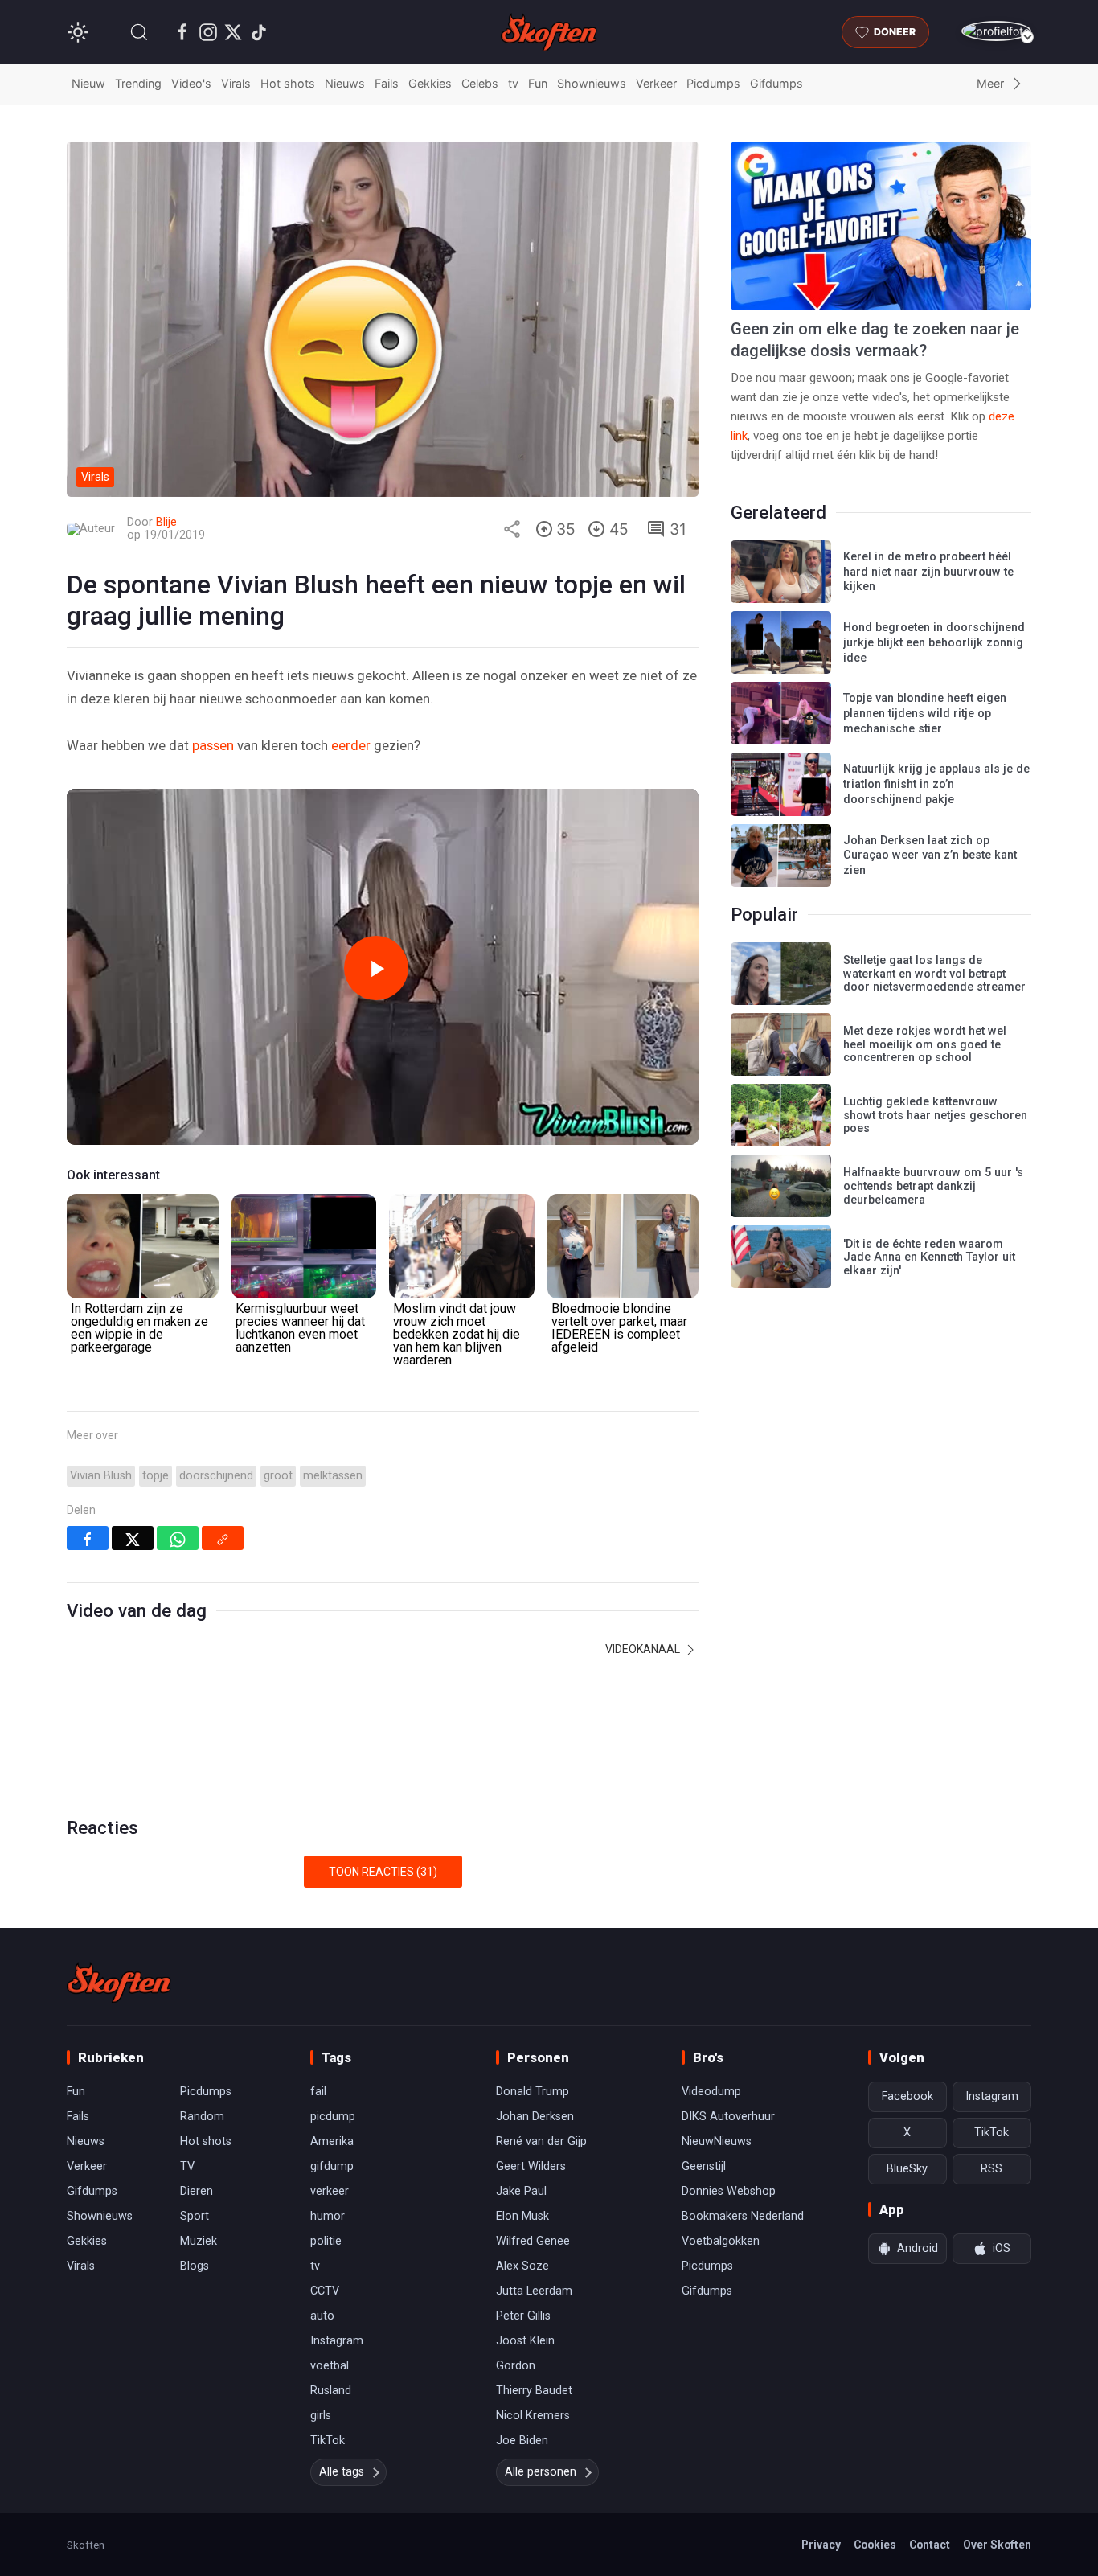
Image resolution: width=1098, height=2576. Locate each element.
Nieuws (345, 83)
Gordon (516, 2366)
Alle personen (541, 2472)
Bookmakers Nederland (743, 2216)
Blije (166, 522)
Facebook (907, 2096)
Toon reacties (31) (383, 1872)
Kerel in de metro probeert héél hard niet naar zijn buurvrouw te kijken (928, 572)
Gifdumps (776, 83)
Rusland (331, 2391)
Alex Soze (522, 2266)
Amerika (332, 2141)
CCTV (325, 2291)
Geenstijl (704, 2166)
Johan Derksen (535, 2117)
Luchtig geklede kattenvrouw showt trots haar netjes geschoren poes (935, 1115)
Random (202, 2117)
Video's (191, 83)
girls (321, 2416)
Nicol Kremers (533, 2416)
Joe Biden (522, 2441)
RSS (991, 2169)
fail (318, 2092)
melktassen (333, 1476)
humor (328, 2216)
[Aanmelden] (996, 31)
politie (326, 2241)
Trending (138, 83)
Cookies (875, 2545)
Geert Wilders (531, 2166)
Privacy (821, 2545)
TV (187, 2166)
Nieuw (88, 83)
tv (513, 83)
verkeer (330, 2191)
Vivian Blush (101, 1476)
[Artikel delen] (512, 529)
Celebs (480, 83)
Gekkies (430, 83)
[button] (139, 32)
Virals (236, 83)
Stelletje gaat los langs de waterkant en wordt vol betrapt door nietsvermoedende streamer (934, 974)
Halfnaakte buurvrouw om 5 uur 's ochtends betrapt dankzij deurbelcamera (933, 1186)
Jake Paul (521, 2191)
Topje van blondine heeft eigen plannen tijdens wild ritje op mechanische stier (925, 713)
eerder (351, 745)
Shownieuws (592, 83)
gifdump (332, 2166)
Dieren (197, 2191)
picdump (333, 2117)
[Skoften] (119, 1983)
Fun (538, 83)
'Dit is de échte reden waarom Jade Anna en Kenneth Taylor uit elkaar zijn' (929, 1257)
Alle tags (342, 2472)
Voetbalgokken (721, 2241)
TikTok (328, 2441)
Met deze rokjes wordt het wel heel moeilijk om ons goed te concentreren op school (925, 1044)
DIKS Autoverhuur (728, 2117)
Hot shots (288, 83)
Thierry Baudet (534, 2391)
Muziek (199, 2241)
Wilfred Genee (533, 2241)
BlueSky (907, 2169)
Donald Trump (533, 2092)
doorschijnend (216, 1476)
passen (213, 745)
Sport (195, 2216)
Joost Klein (525, 2341)
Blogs (195, 2266)
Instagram (337, 2341)
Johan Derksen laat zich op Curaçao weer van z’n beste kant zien (930, 855)
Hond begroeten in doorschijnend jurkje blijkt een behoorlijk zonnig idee (934, 642)
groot (278, 1476)
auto (322, 2316)
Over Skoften (997, 2545)
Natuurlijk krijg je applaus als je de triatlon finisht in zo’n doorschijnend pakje (936, 784)
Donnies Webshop (729, 2191)
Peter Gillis (523, 2316)
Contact (930, 2545)
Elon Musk (522, 2216)
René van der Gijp (541, 2141)
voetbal (330, 2366)
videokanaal (644, 1649)
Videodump (711, 2092)
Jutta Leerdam (534, 2291)
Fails (387, 83)
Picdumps (713, 83)
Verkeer (656, 83)
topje (156, 1476)
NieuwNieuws (717, 2141)
